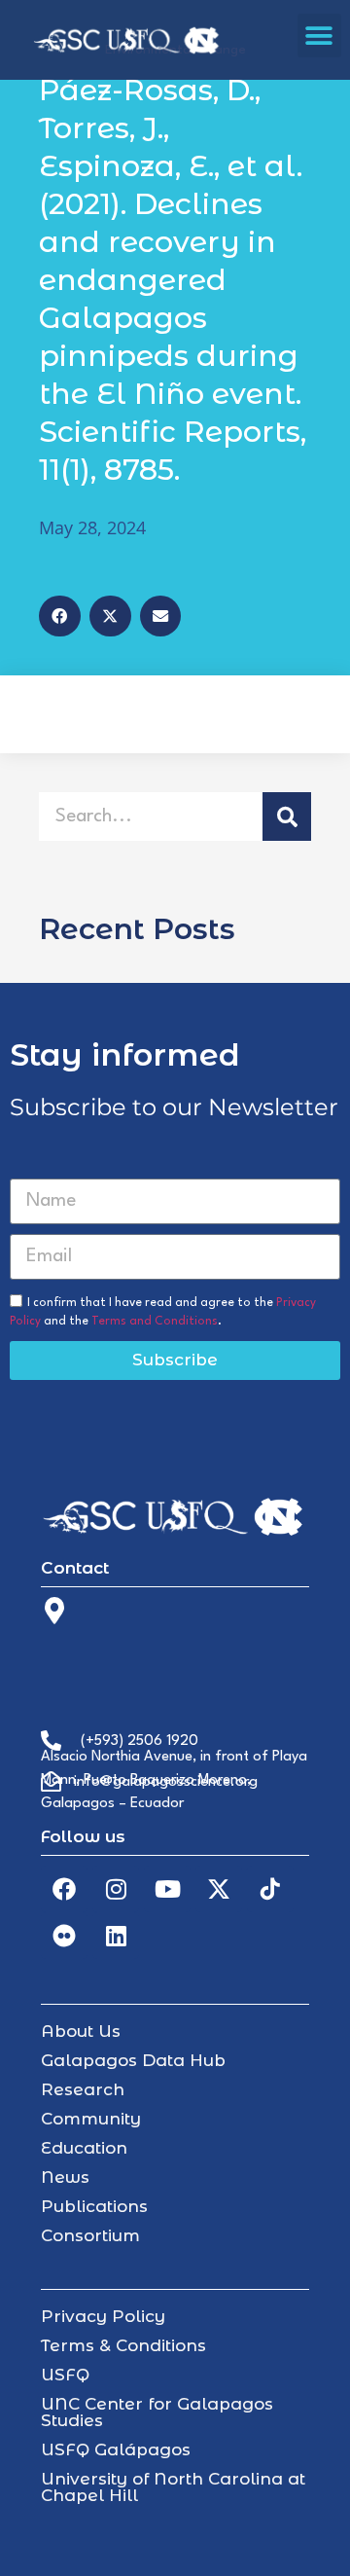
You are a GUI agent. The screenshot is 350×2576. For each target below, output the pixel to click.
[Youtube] (167, 1889)
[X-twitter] (219, 1889)
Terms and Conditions (155, 1322)
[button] (319, 36)
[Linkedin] (116, 1936)
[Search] (287, 816)
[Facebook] (64, 1889)
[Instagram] (116, 1889)
